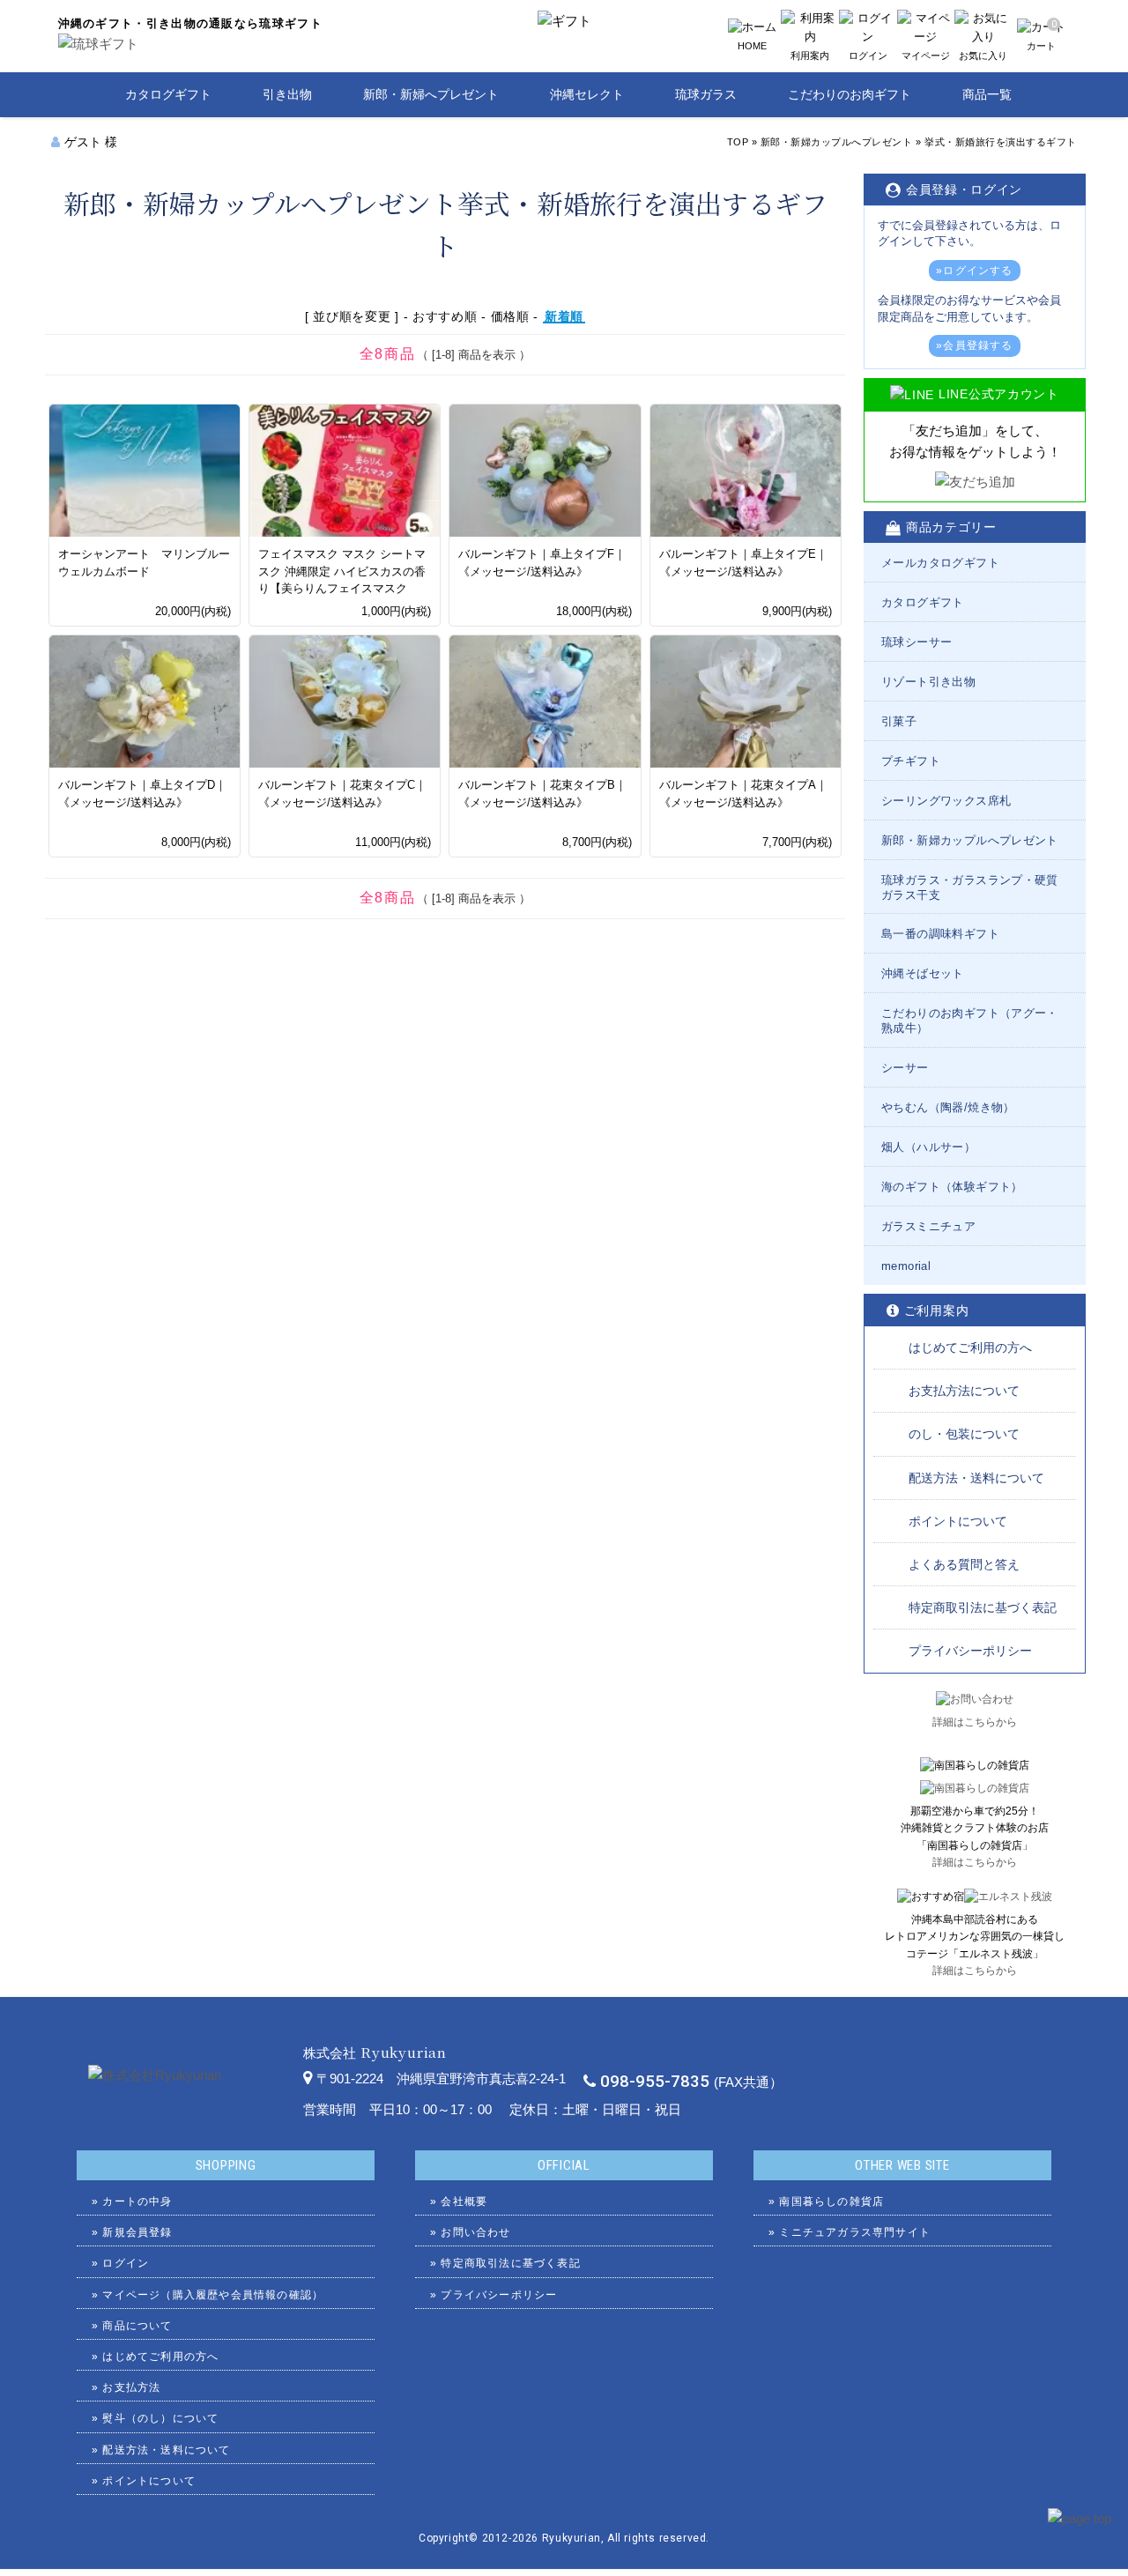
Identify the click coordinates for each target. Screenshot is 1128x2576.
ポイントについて (958, 1521)
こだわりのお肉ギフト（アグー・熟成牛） (970, 1021)
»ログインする (974, 271)
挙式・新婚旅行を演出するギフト (1001, 142)
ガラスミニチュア (928, 1226)
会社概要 (464, 2201)
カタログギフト (168, 94)
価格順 (510, 316)
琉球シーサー (916, 642)
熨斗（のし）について (160, 2418)
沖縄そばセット (923, 973)
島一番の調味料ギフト (940, 934)
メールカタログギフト (940, 563)
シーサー (905, 1068)
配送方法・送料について (976, 1478)
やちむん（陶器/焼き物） (948, 1107)
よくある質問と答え (964, 1564)
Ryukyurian (571, 2538)
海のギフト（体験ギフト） (952, 1187)
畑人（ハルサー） (928, 1147)
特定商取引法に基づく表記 (983, 1607)
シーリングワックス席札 (946, 801)
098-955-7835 (655, 2082)
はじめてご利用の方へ (970, 1347)
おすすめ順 (445, 316)
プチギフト (911, 761)
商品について (137, 2326)
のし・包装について (964, 1434)
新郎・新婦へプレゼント (431, 94)
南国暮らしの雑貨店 (831, 2201)
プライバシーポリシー (970, 1651)
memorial (906, 1266)
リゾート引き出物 (928, 682)
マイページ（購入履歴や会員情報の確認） (213, 2295)
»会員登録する (974, 345)
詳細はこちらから (975, 1722)
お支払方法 (131, 2387)
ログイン (126, 2263)
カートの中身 (137, 2201)
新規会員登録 (137, 2232)
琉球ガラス (706, 94)
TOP (738, 142)
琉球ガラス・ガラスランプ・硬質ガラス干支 (970, 887)
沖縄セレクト (587, 94)
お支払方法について (964, 1391)
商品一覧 (987, 94)
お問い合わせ (475, 2232)
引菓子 (899, 721)
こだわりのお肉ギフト (850, 94)
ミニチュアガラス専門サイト (855, 2232)
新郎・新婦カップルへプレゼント (837, 142)
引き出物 (287, 94)
